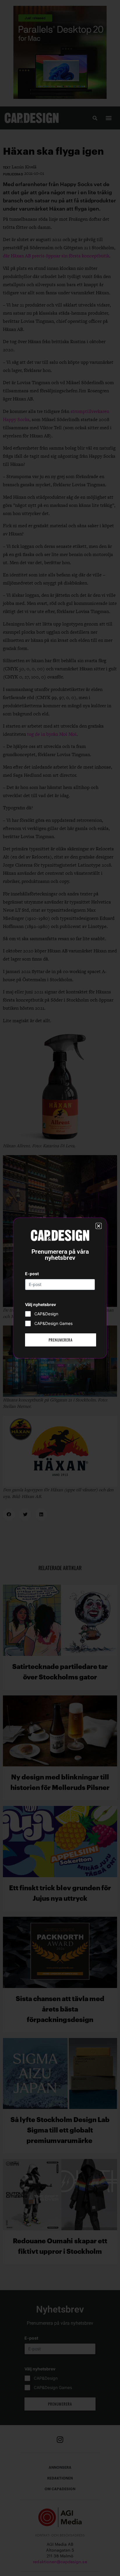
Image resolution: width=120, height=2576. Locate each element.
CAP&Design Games (53, 1323)
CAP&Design (46, 1314)
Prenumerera (61, 1340)
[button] (99, 1226)
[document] (60, 1288)
